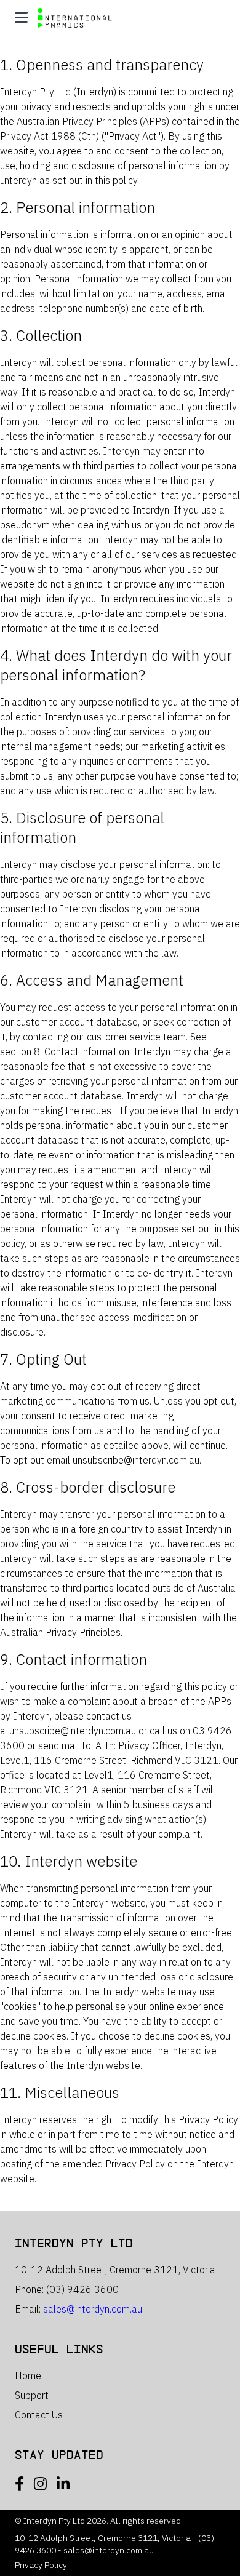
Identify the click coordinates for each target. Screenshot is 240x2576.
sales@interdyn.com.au (93, 2309)
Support (32, 2395)
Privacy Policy (41, 2565)
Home (28, 2375)
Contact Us (39, 2415)
